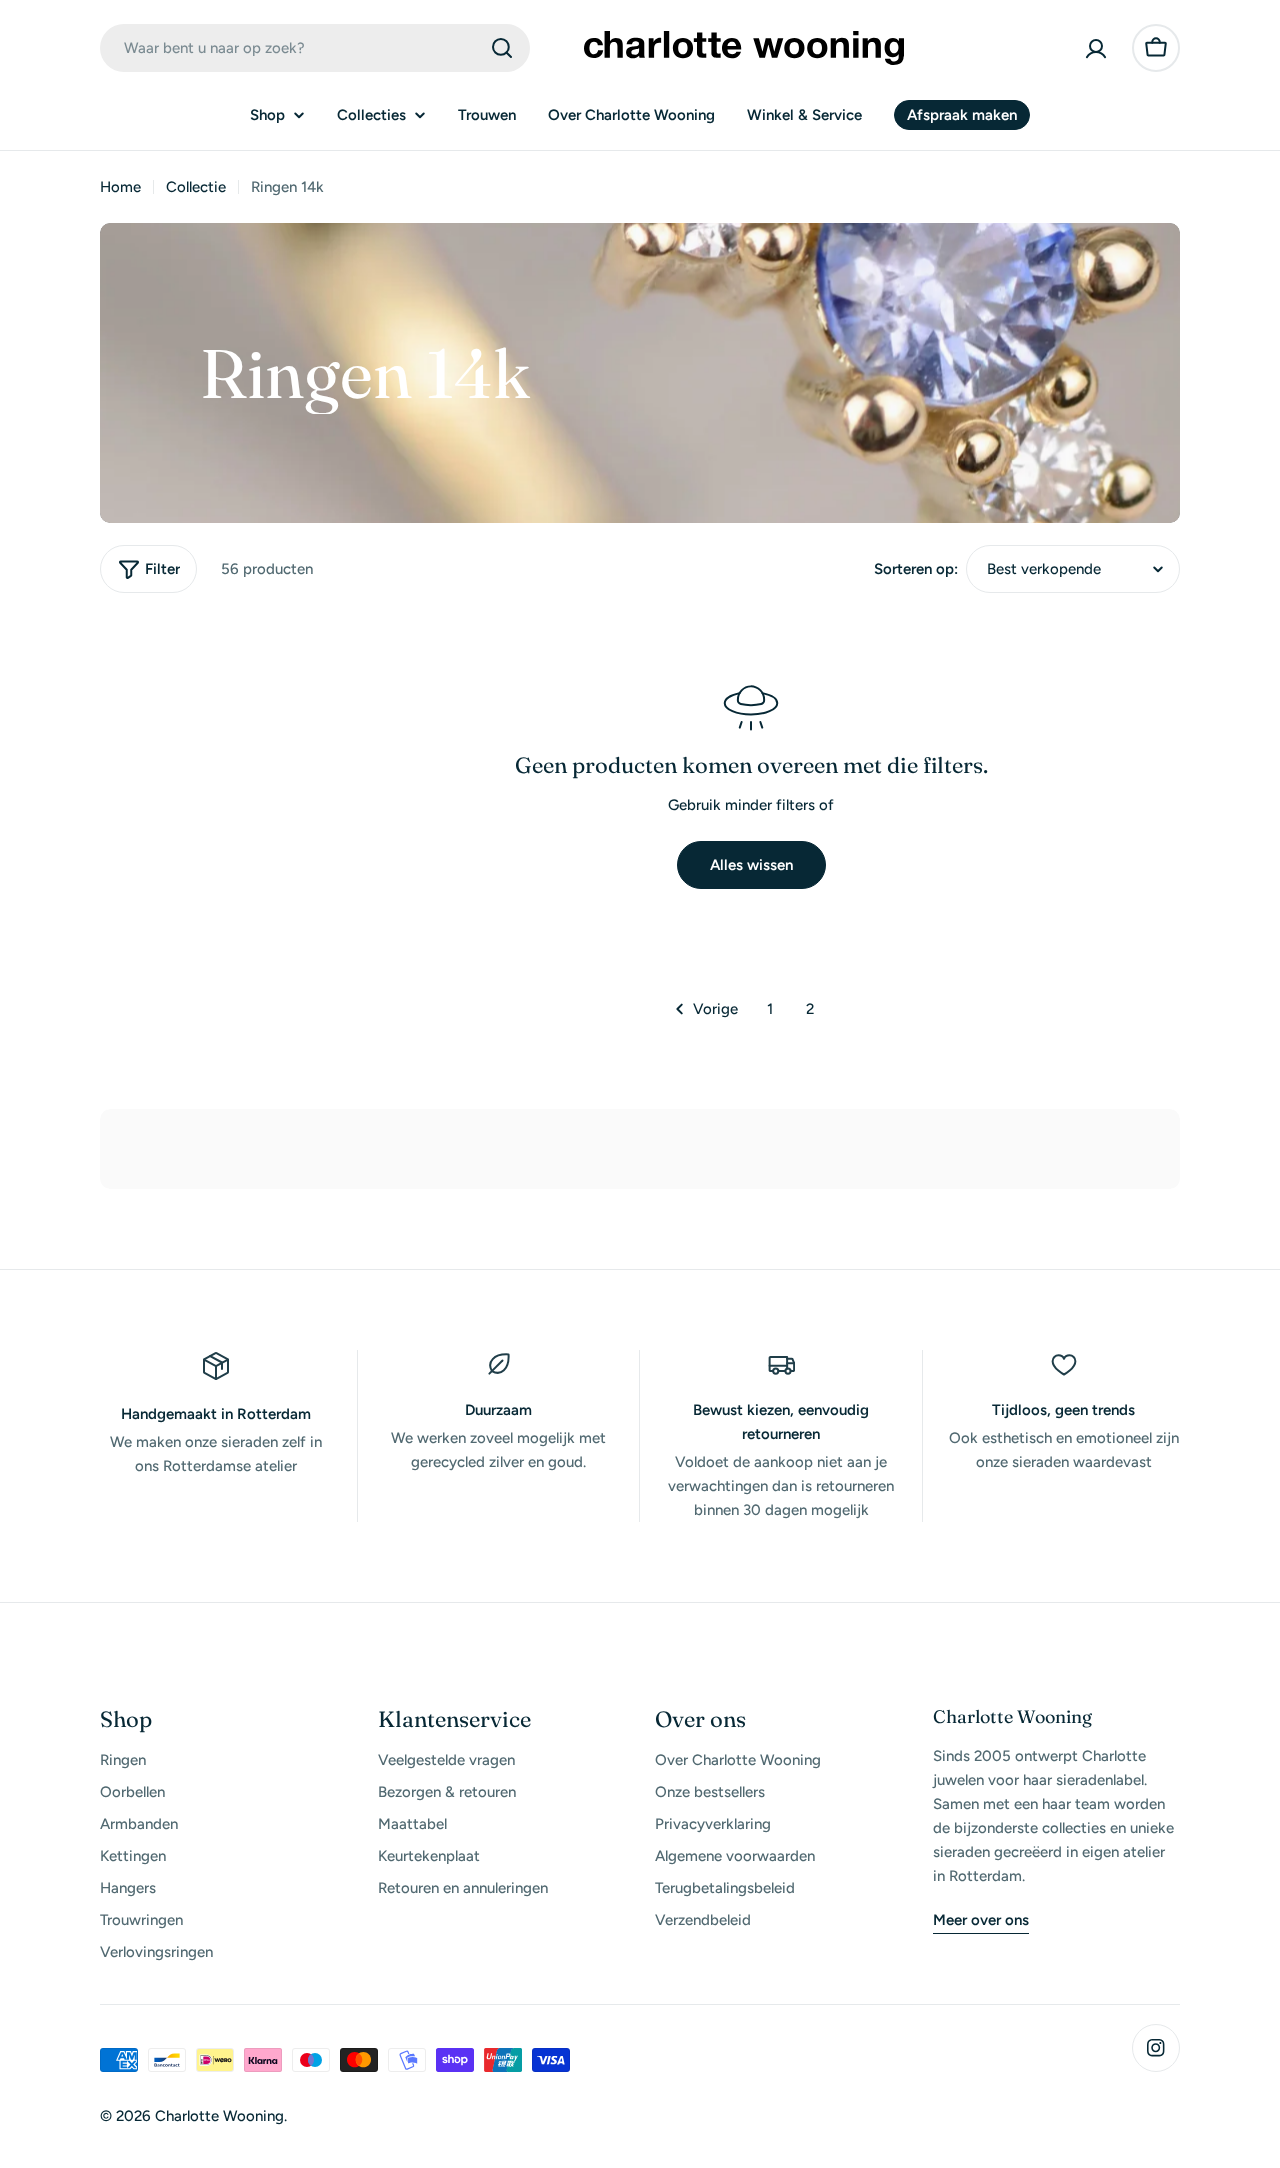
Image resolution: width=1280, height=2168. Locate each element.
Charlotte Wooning (219, 2116)
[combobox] (315, 48)
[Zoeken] (502, 48)
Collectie (196, 187)
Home (120, 187)
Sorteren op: (916, 569)
